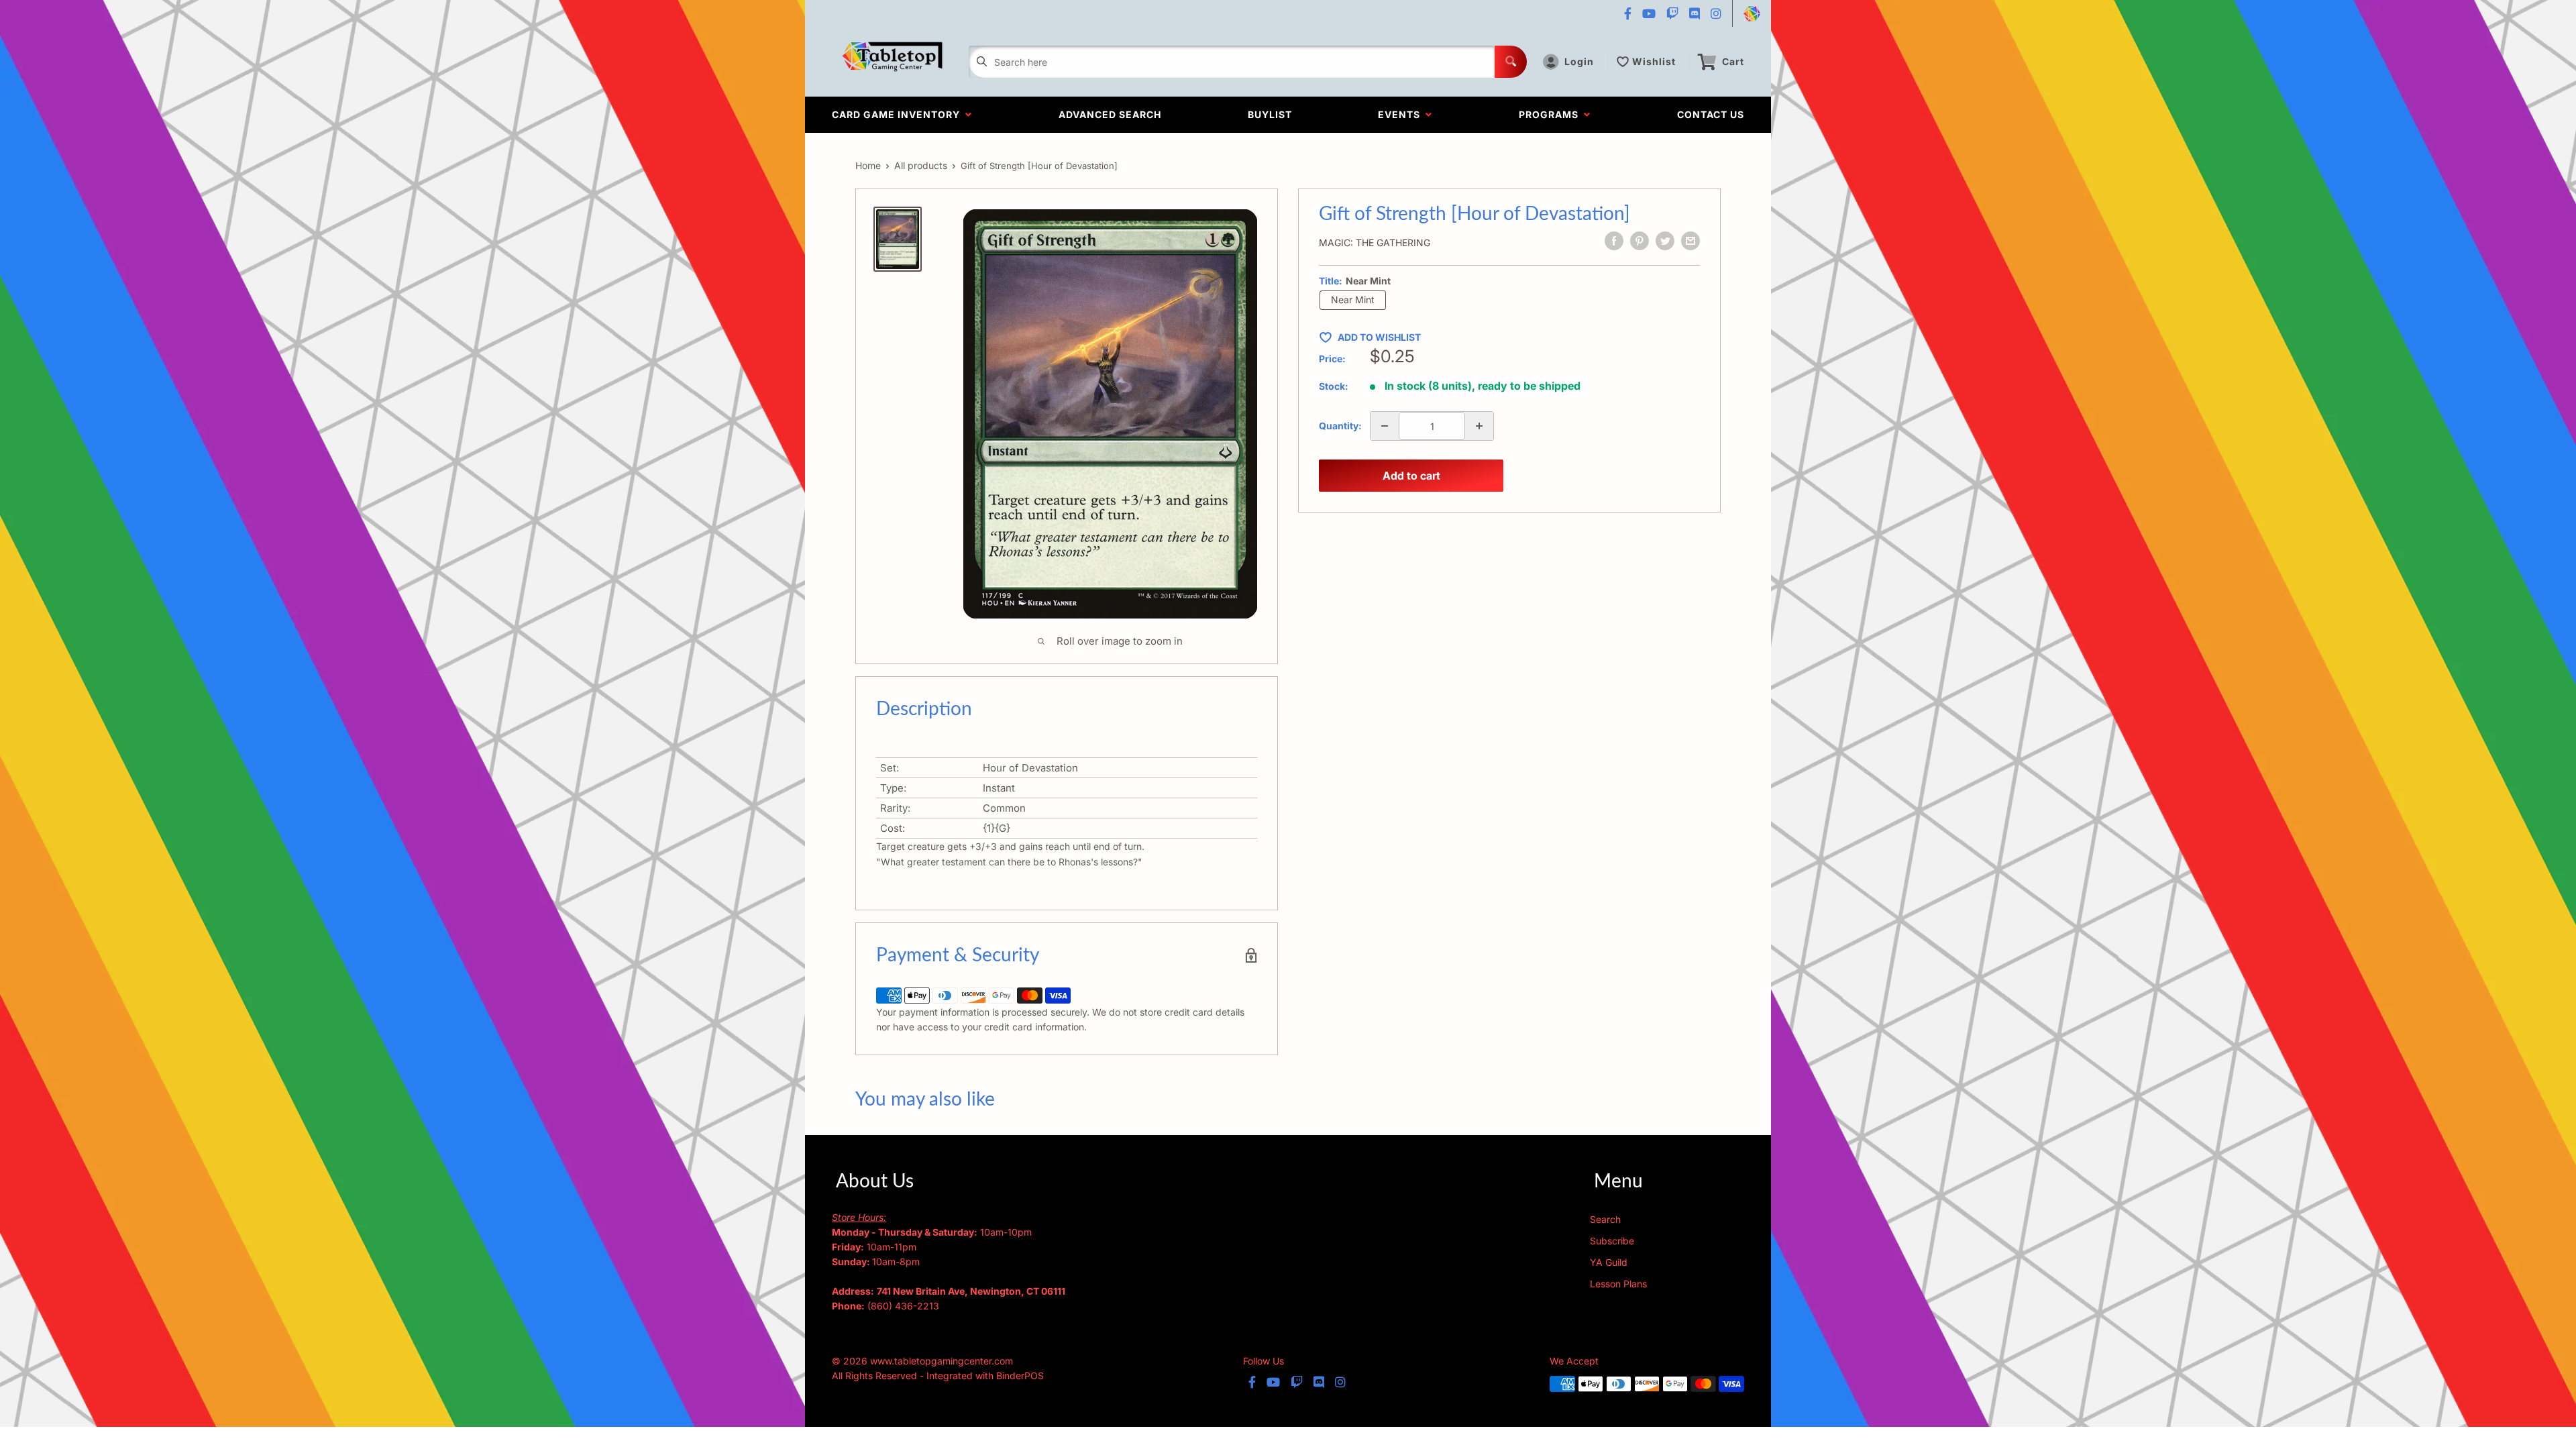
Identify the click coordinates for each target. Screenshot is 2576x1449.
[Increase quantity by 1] (1479, 426)
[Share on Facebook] (1614, 241)
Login (1579, 61)
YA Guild (1609, 1262)
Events (1402, 114)
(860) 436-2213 (903, 1306)
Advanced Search (1110, 114)
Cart (1733, 61)
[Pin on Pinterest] (1640, 241)
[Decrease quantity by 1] (1385, 426)
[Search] (1511, 62)
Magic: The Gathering (1375, 243)
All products (921, 165)
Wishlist (1654, 61)
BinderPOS (1020, 1376)
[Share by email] (1690, 241)
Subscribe (1612, 1241)
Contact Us (1711, 114)
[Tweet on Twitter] (1665, 241)
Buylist (1270, 114)
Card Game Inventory (899, 114)
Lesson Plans (1618, 1284)
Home (868, 165)
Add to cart (1411, 476)
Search (1605, 1219)
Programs (1551, 114)
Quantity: (1340, 426)
